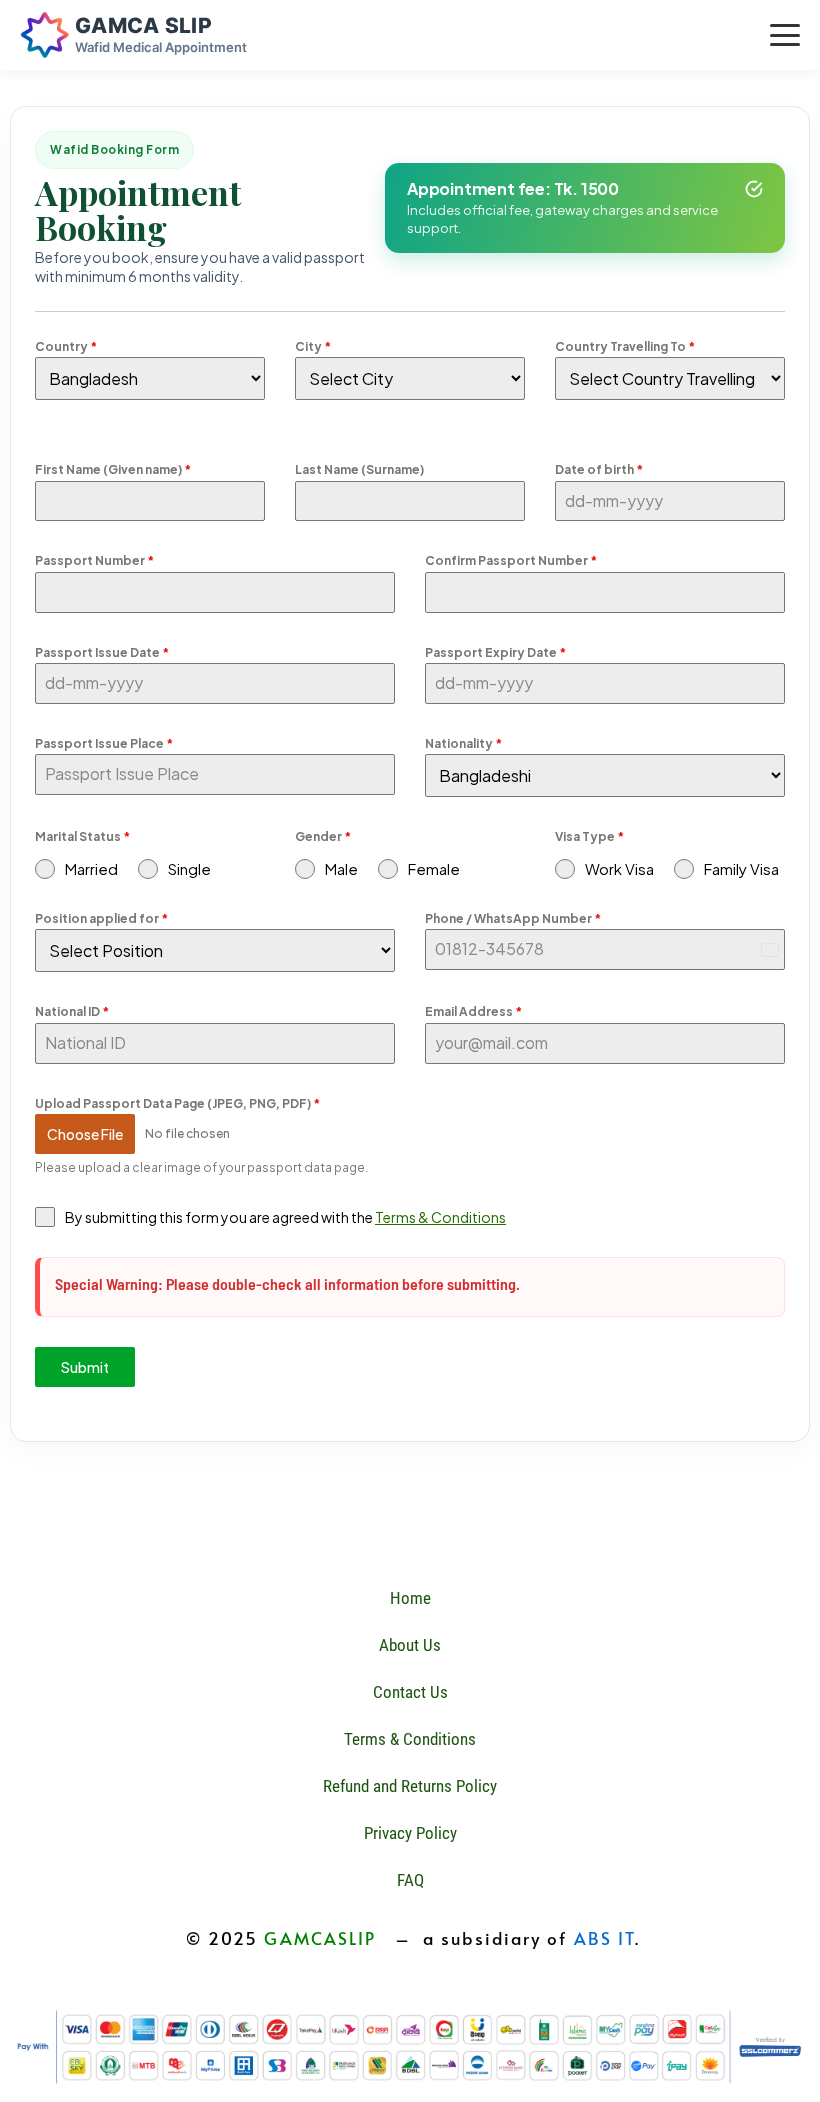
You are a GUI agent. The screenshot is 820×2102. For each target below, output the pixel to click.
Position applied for (101, 918)
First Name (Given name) (113, 469)
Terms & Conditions (440, 1217)
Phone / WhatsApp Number (513, 918)
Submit (85, 1367)
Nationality (463, 743)
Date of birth (599, 469)
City (313, 346)
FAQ (410, 1880)
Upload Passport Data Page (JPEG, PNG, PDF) (177, 1103)
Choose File (85, 1134)
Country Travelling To (625, 346)
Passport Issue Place (104, 743)
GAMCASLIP (320, 1938)
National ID (72, 1011)
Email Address (473, 1011)
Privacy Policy (410, 1833)
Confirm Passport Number (511, 560)
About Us (410, 1645)
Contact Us (410, 1692)
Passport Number (94, 560)
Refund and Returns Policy (410, 1786)
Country (66, 346)
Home (410, 1598)
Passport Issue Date (102, 652)
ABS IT (605, 1938)
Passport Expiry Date (495, 652)
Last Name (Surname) (359, 469)
